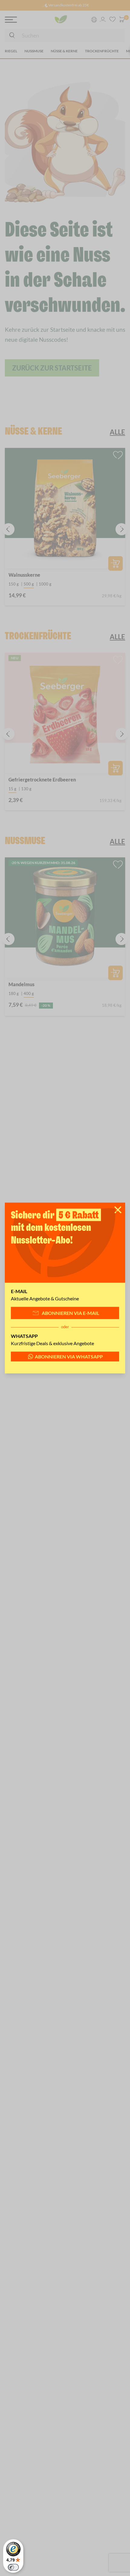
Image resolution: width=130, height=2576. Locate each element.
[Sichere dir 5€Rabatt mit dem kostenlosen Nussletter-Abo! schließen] (118, 1210)
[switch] (13, 2567)
